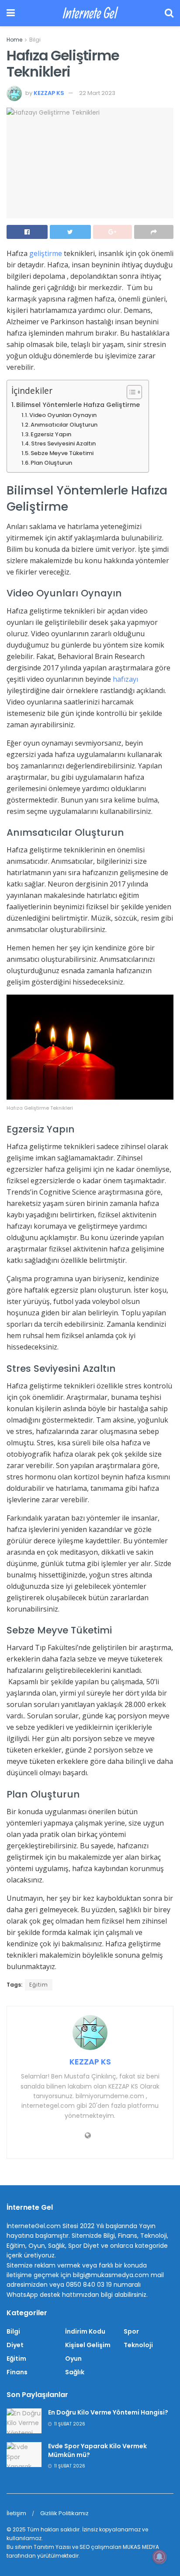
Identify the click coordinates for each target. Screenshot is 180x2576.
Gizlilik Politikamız (64, 2513)
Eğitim (39, 1985)
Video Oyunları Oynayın (63, 415)
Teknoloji (138, 2345)
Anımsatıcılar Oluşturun (64, 425)
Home (14, 40)
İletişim (16, 2513)
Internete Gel (90, 13)
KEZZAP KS (49, 93)
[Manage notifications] (159, 2557)
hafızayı (125, 679)
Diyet (15, 2345)
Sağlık (75, 2372)
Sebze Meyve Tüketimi (62, 453)
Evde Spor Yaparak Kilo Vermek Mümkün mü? (97, 2450)
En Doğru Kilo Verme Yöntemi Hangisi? (108, 2412)
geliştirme (47, 253)
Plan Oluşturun (51, 463)
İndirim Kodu (85, 2331)
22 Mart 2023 (97, 93)
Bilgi (35, 40)
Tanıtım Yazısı (52, 2547)
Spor (131, 2331)
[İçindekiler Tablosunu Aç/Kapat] (130, 392)
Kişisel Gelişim (88, 2345)
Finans (17, 2372)
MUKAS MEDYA (141, 2547)
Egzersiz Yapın (51, 434)
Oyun (73, 2359)
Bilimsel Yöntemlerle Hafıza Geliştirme (78, 405)
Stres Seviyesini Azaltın (63, 443)
